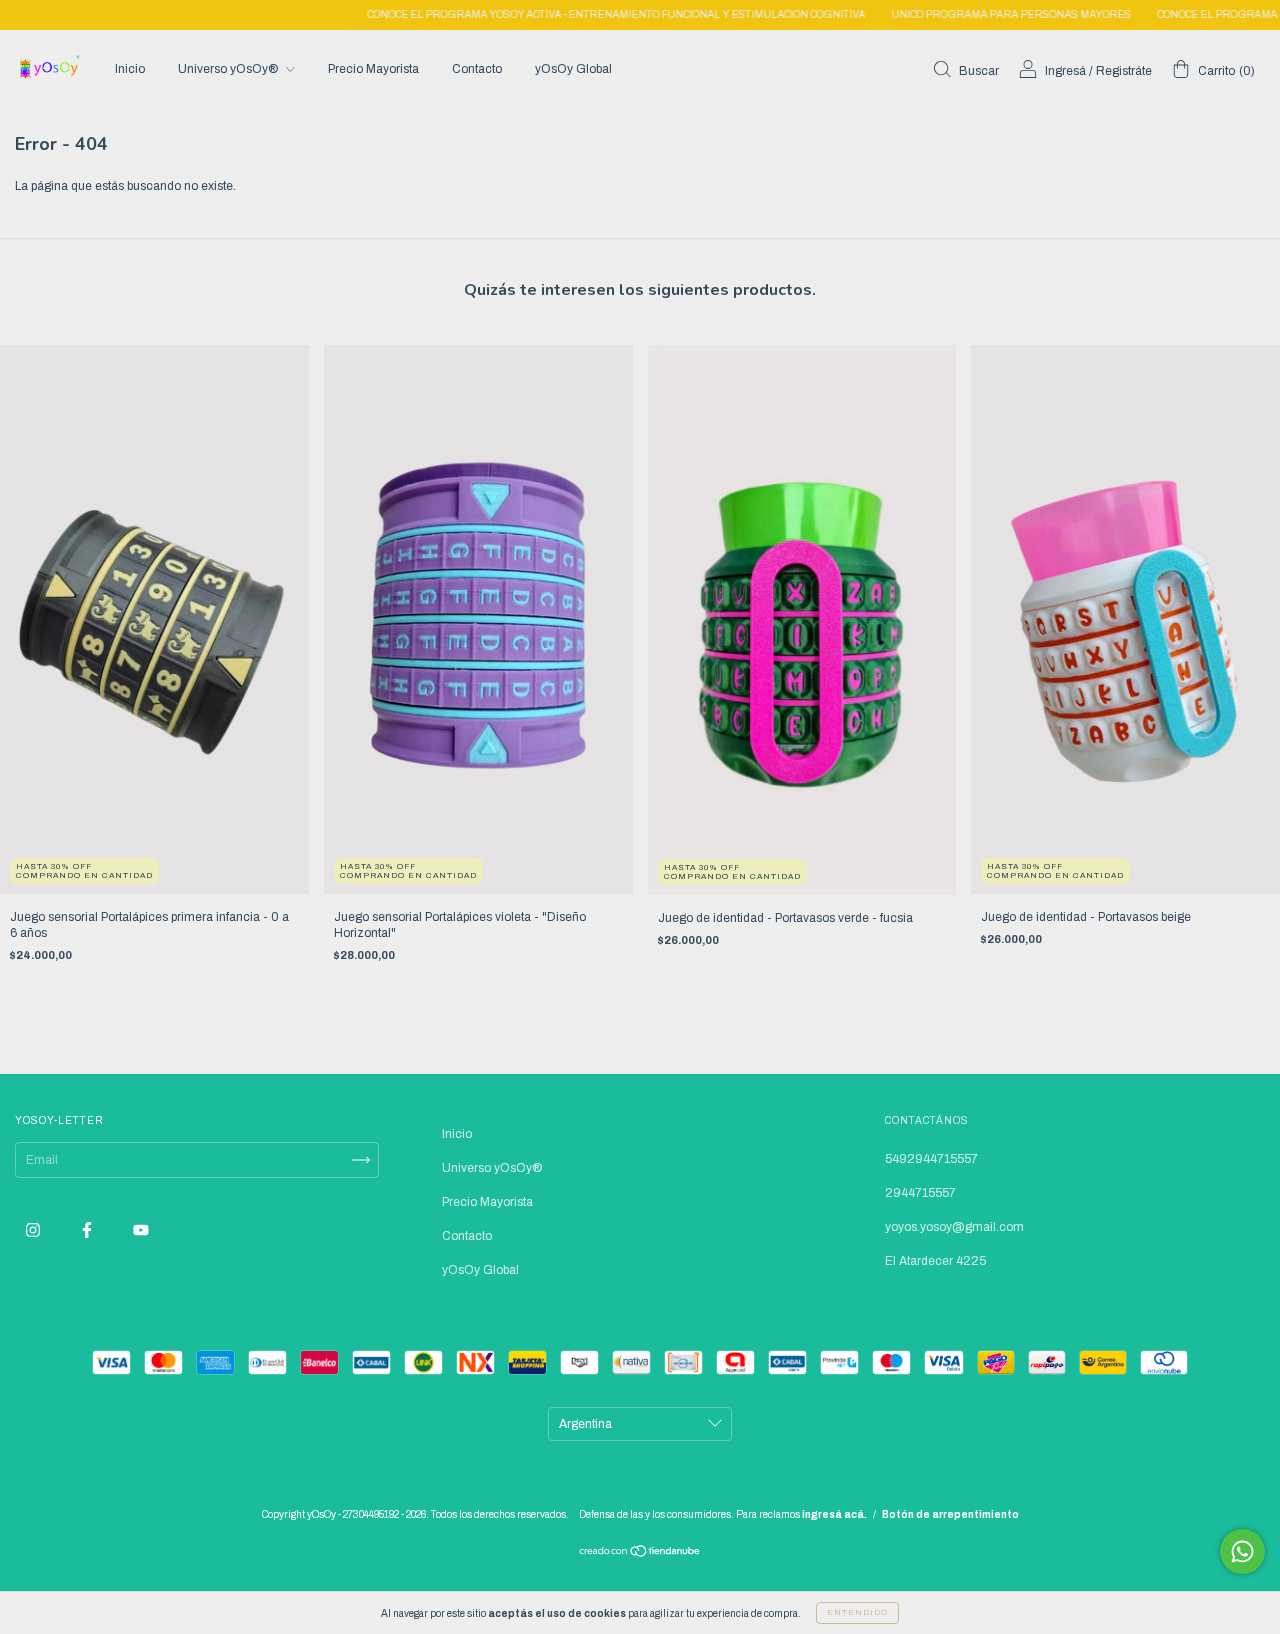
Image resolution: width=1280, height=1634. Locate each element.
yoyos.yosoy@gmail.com (954, 1227)
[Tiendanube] (640, 1554)
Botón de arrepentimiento (950, 1514)
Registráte (1124, 71)
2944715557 (920, 1193)
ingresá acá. (834, 1514)
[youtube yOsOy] (141, 1231)
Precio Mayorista (373, 69)
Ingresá (1065, 71)
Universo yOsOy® (229, 69)
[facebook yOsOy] (88, 1231)
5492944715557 (931, 1159)
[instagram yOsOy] (34, 1231)
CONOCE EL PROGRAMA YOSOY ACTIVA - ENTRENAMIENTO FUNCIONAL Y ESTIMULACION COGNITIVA (567, 14)
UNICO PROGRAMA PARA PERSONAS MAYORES (962, 14)
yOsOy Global (573, 69)
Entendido (857, 1612)
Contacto (477, 69)
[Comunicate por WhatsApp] (1242, 1551)
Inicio (130, 69)
